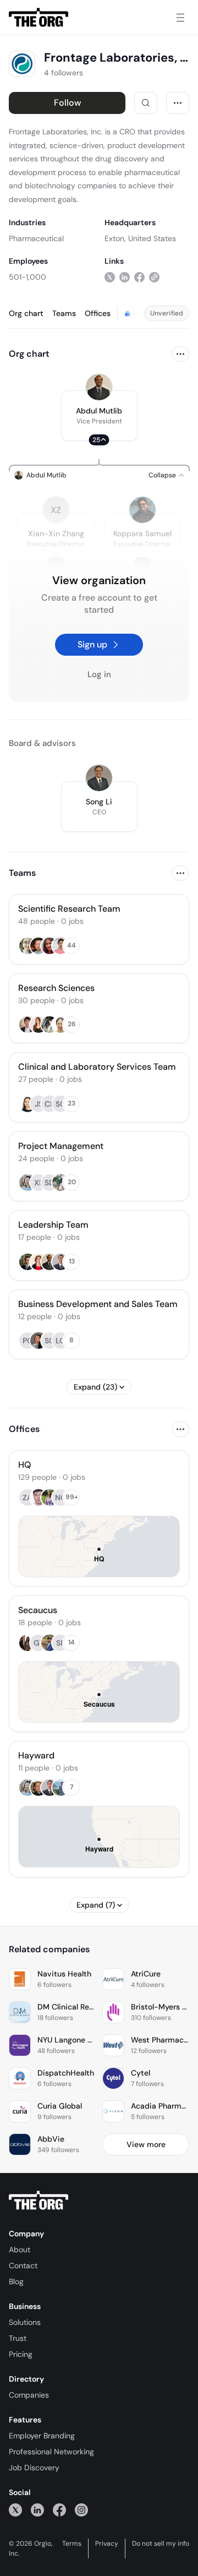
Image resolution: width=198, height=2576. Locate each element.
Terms (72, 2544)
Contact (23, 2265)
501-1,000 (28, 277)
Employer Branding (42, 2436)
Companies (29, 2395)
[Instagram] (81, 2510)
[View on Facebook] (139, 277)
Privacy (107, 2544)
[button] (99, 416)
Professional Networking (51, 2452)
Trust (18, 2338)
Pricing (21, 2354)
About (20, 2250)
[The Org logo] (38, 2201)
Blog (16, 2281)
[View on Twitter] (110, 277)
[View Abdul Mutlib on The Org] (99, 387)
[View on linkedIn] (125, 277)
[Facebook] (59, 2510)
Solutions (25, 2322)
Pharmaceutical (36, 238)
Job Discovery (34, 2468)
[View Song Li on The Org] (99, 778)
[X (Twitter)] (15, 2510)
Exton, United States (140, 238)
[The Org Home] (38, 18)
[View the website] (154, 277)
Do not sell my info (161, 2544)
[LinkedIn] (37, 2510)
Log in (99, 674)
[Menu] (180, 18)
